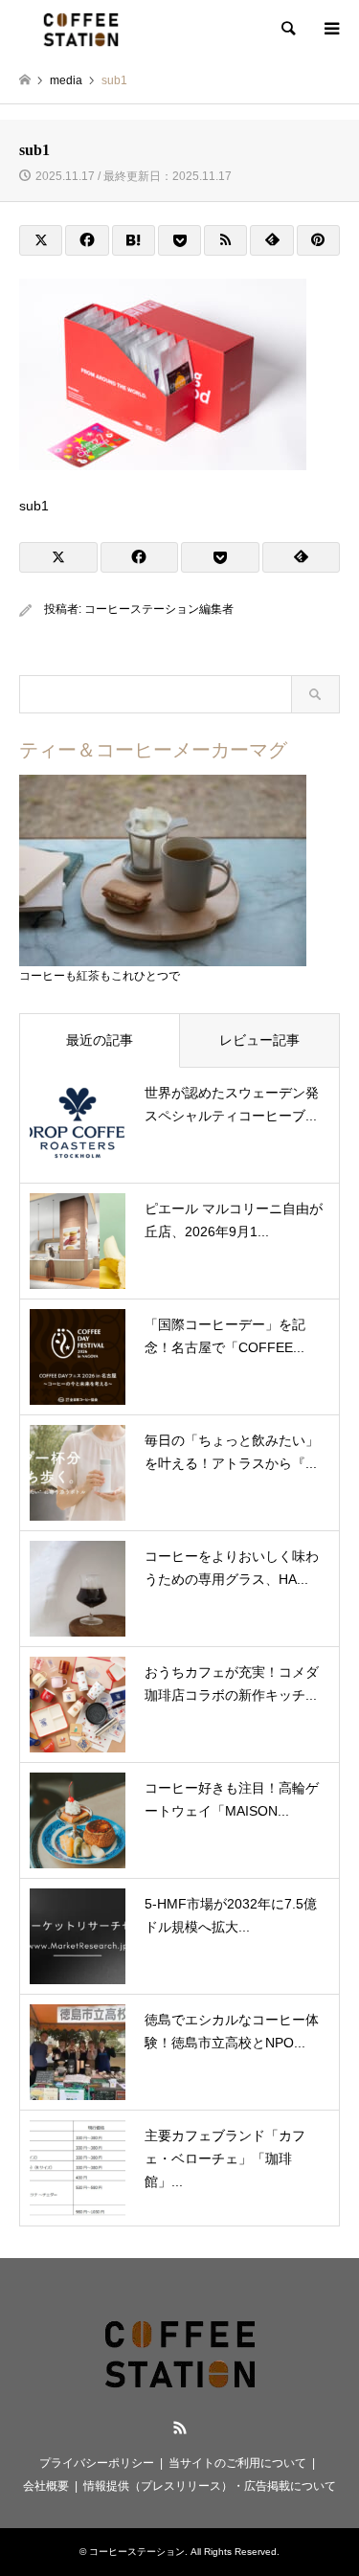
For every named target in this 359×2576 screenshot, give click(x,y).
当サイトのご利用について (237, 2463)
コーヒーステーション (137, 2552)
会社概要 (46, 2486)
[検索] (287, 29)
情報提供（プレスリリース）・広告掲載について (210, 2486)
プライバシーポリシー (97, 2463)
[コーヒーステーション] (81, 29)
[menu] (330, 29)
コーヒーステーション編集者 (159, 609)
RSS (180, 2428)
